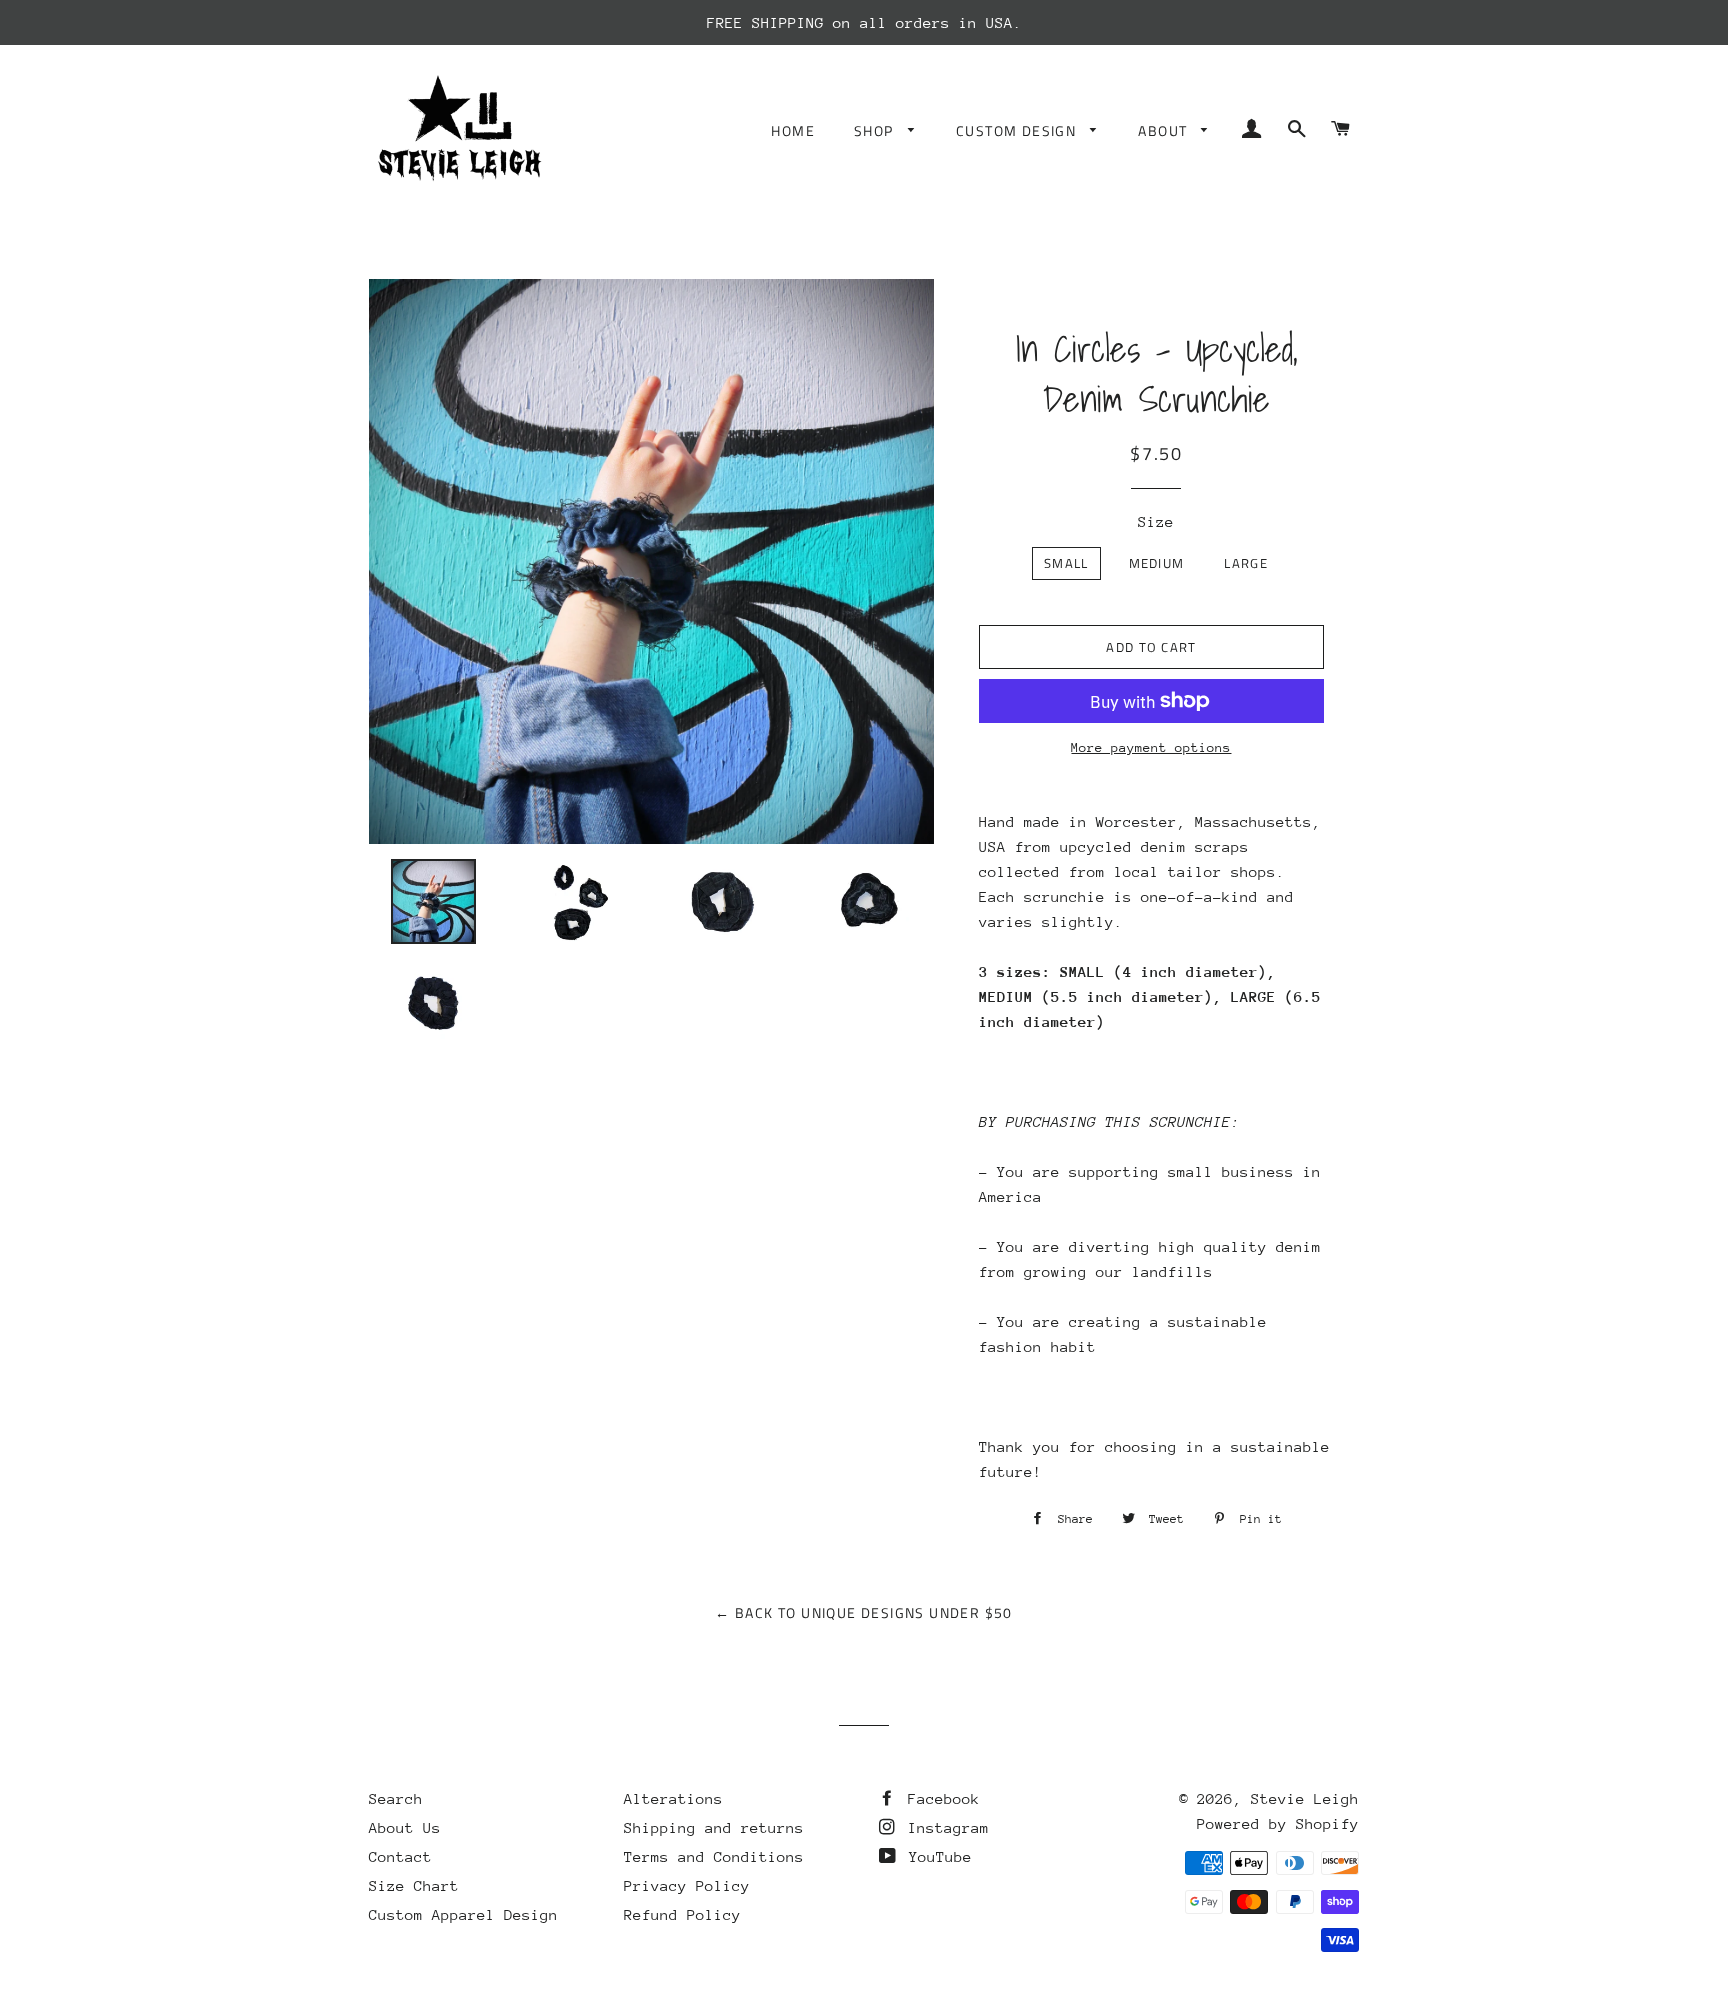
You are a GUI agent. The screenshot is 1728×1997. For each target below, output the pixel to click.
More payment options (1151, 747)
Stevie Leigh (1305, 1798)
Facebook (939, 1798)
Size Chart (414, 1885)
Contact (400, 1856)
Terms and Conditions (714, 1856)
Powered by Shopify (1278, 1823)
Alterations (673, 1798)
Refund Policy (682, 1914)
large (1246, 563)
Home (793, 130)
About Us (405, 1827)
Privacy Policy (687, 1885)
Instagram (944, 1827)
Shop (876, 130)
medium (1157, 563)
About (1164, 130)
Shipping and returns (714, 1827)
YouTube (936, 1856)
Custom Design (1018, 130)
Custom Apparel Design (463, 1914)
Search (396, 1798)
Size (1156, 521)
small (1066, 563)
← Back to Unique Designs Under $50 (864, 1612)
